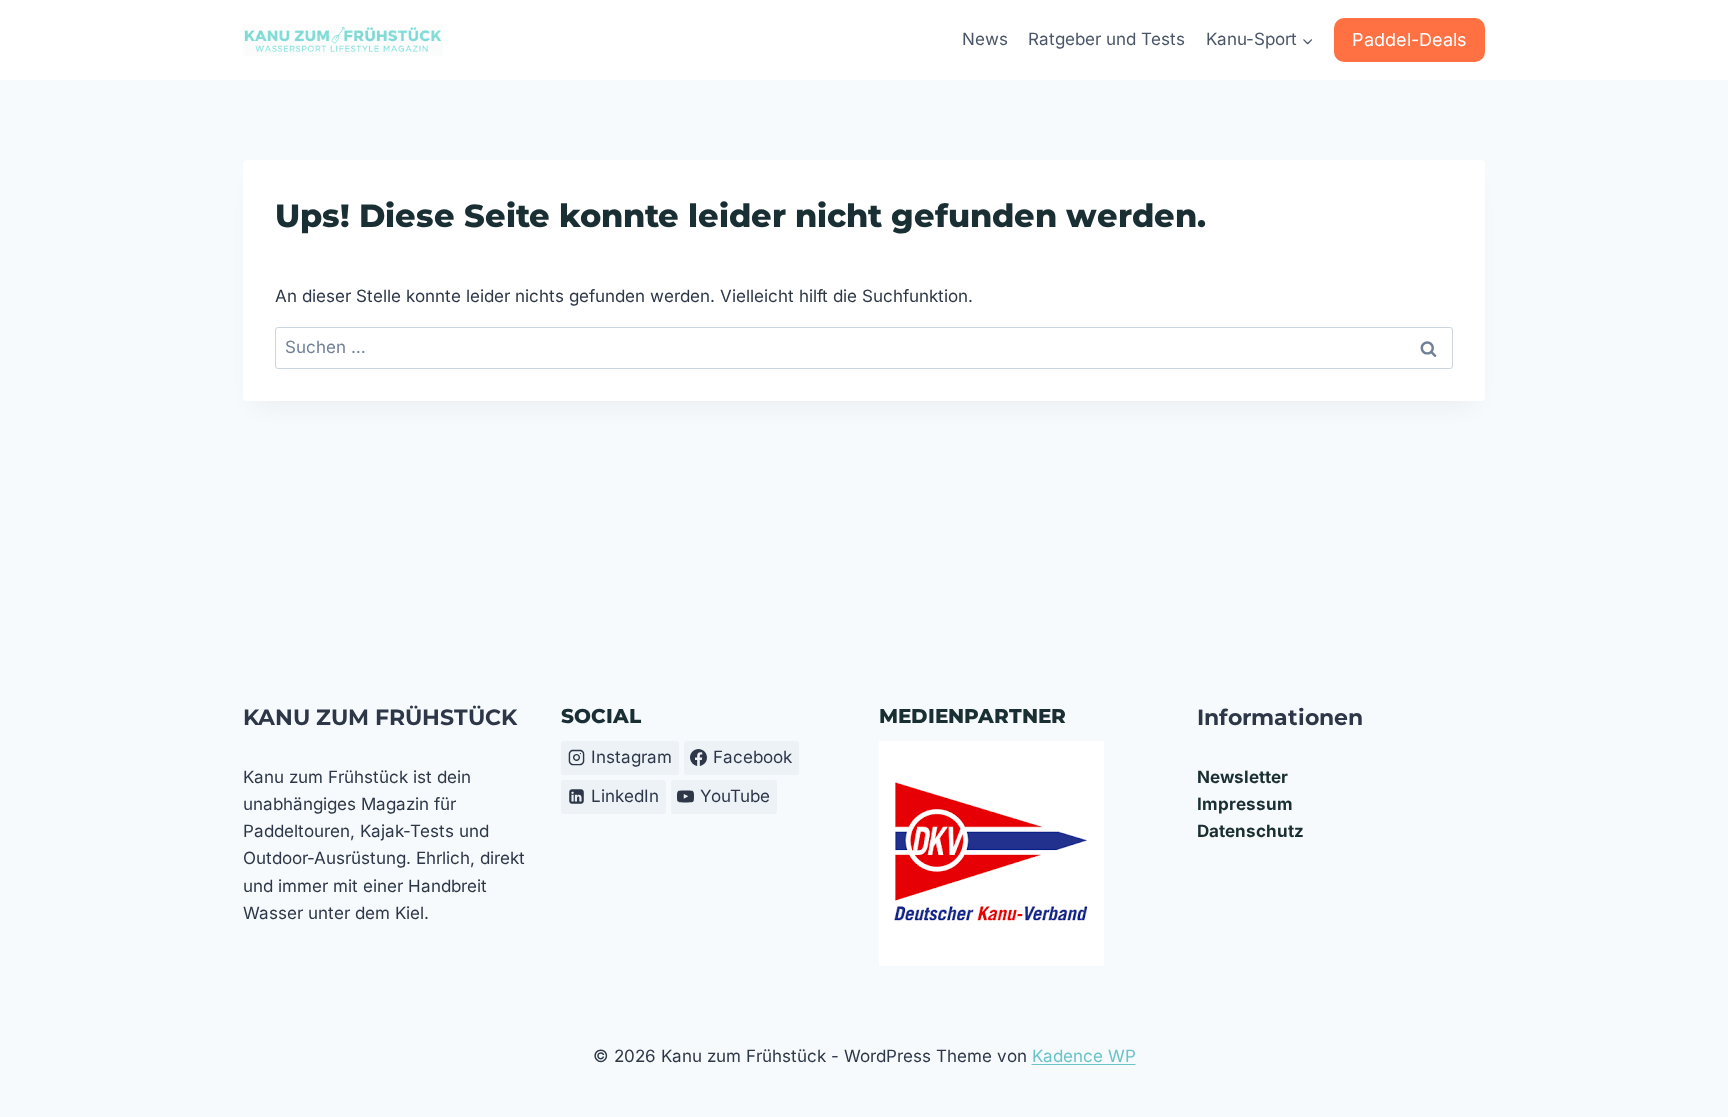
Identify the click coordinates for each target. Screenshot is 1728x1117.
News (985, 39)
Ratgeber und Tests (1106, 39)
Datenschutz (1250, 831)
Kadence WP (1084, 1056)
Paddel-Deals (1409, 39)
